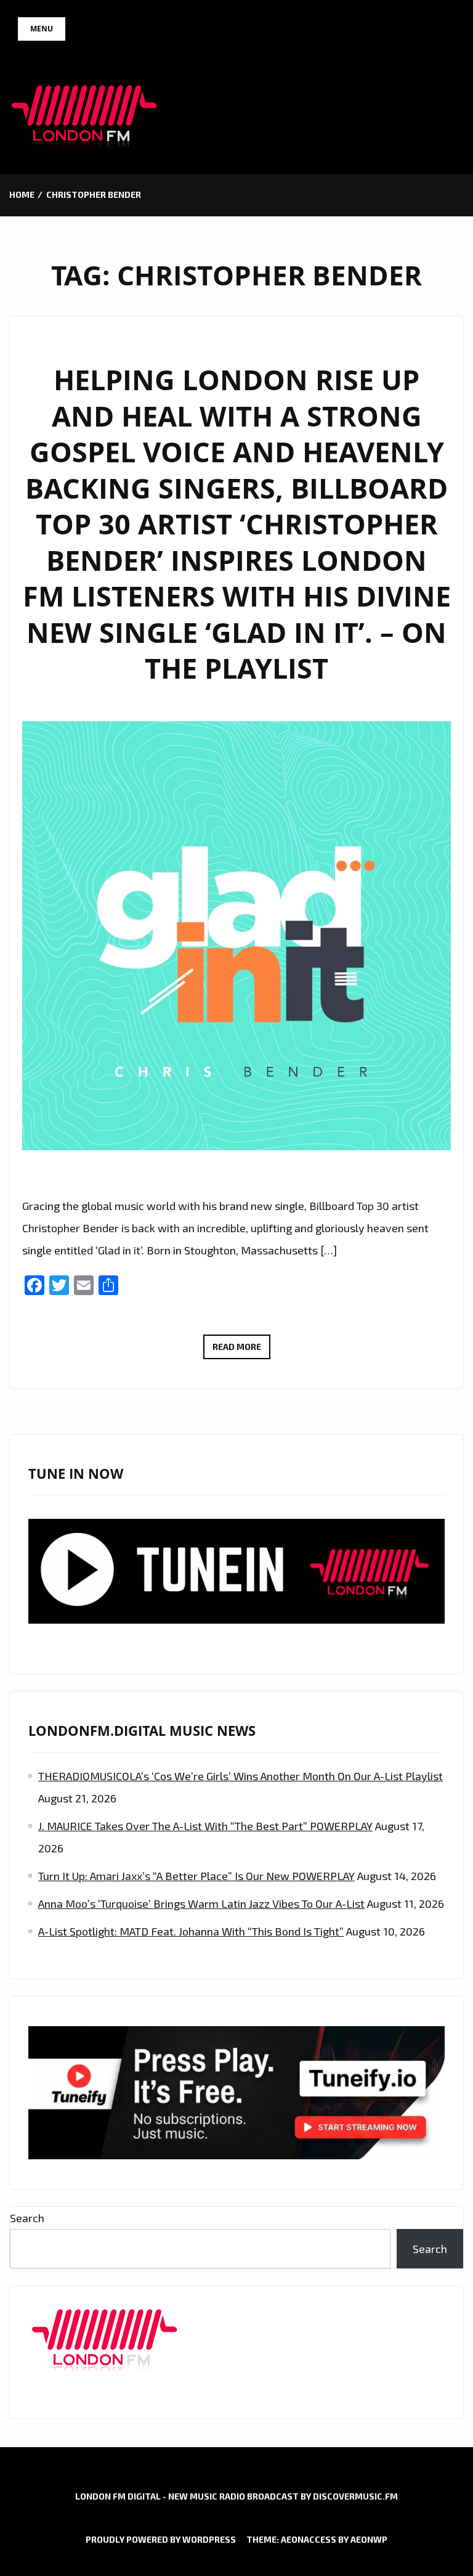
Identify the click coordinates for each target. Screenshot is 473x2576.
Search (27, 2218)
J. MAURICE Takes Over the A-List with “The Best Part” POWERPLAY (205, 1826)
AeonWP (369, 2539)
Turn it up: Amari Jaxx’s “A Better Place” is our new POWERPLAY (196, 1876)
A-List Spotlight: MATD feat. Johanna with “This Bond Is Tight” (191, 1931)
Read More (241, 1350)
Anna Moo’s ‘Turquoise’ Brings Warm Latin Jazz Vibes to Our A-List (201, 1903)
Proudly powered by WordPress (161, 2539)
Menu (42, 29)
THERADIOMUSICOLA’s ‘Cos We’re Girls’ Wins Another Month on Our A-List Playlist (241, 1776)
